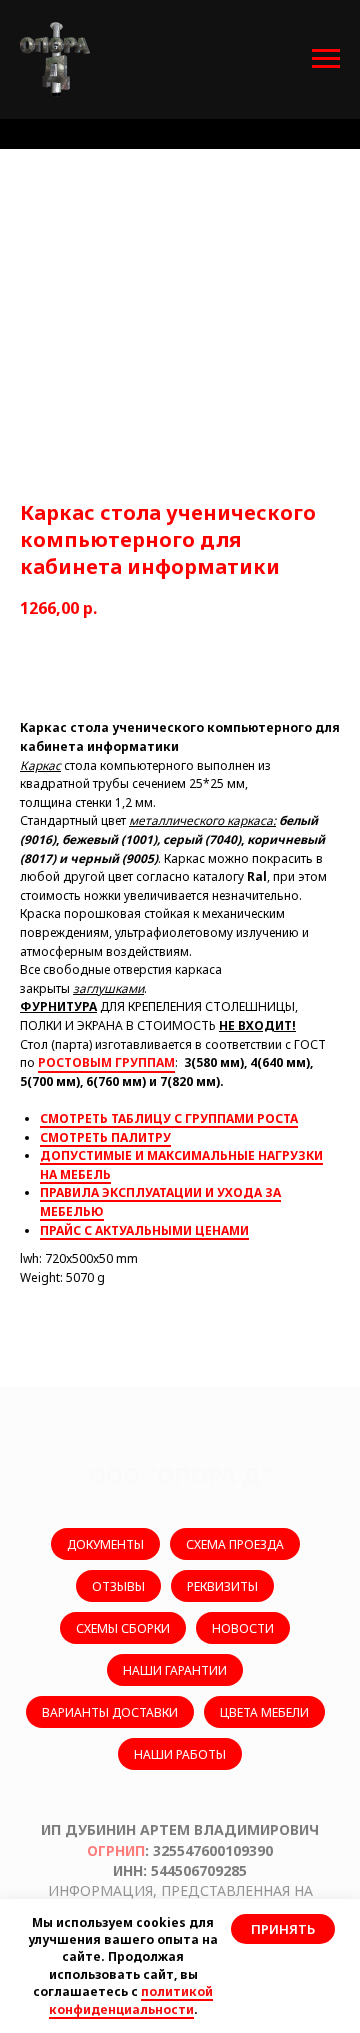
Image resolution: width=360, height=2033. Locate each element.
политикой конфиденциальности (131, 2000)
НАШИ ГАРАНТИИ (175, 1670)
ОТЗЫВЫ (118, 1586)
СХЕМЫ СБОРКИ (123, 1628)
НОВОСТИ (243, 1628)
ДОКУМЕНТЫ (105, 1544)
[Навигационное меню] (326, 59)
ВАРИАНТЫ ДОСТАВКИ (110, 1712)
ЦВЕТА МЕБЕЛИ (264, 1712)
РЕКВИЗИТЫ (222, 1586)
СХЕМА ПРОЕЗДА (235, 1544)
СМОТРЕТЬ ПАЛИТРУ (105, 1137)
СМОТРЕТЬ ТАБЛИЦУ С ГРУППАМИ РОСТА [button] (169, 1118)
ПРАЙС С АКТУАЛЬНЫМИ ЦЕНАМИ (144, 1230)
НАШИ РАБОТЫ (180, 1754)
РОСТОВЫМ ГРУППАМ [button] (106, 1062)
